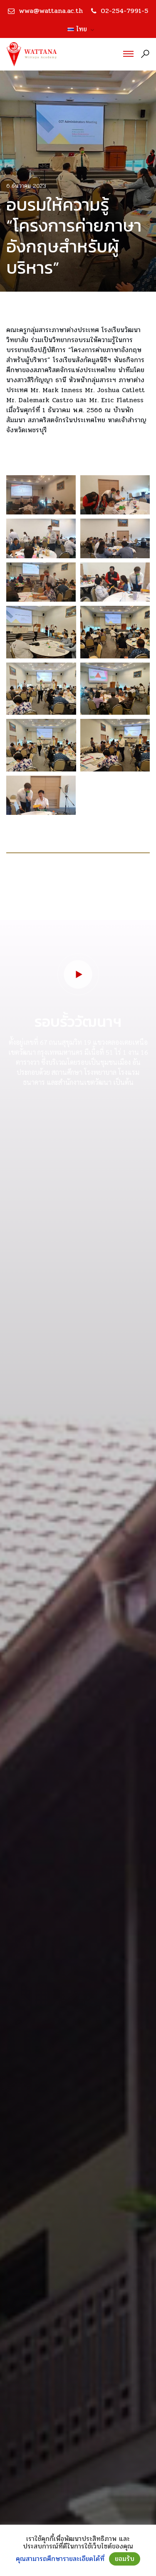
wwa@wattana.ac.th (51, 11)
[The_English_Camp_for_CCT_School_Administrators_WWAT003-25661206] (41, 538)
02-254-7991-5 (124, 11)
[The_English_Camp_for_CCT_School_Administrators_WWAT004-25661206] (41, 632)
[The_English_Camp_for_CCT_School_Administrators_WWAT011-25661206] (41, 582)
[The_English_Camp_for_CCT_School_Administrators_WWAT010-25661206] (115, 538)
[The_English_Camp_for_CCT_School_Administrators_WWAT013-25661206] (41, 795)
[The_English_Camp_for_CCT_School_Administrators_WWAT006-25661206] (41, 689)
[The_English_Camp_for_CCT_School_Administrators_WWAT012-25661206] (115, 582)
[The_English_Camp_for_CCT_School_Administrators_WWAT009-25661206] (115, 745)
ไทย (78, 29)
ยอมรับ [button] (125, 2559)
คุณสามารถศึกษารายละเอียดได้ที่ (60, 2559)
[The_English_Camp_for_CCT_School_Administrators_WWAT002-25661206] (115, 495)
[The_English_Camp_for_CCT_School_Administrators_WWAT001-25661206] (41, 495)
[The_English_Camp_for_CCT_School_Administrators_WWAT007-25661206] (115, 689)
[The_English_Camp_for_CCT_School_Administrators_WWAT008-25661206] (41, 745)
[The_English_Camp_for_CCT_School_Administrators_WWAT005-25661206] (115, 632)
